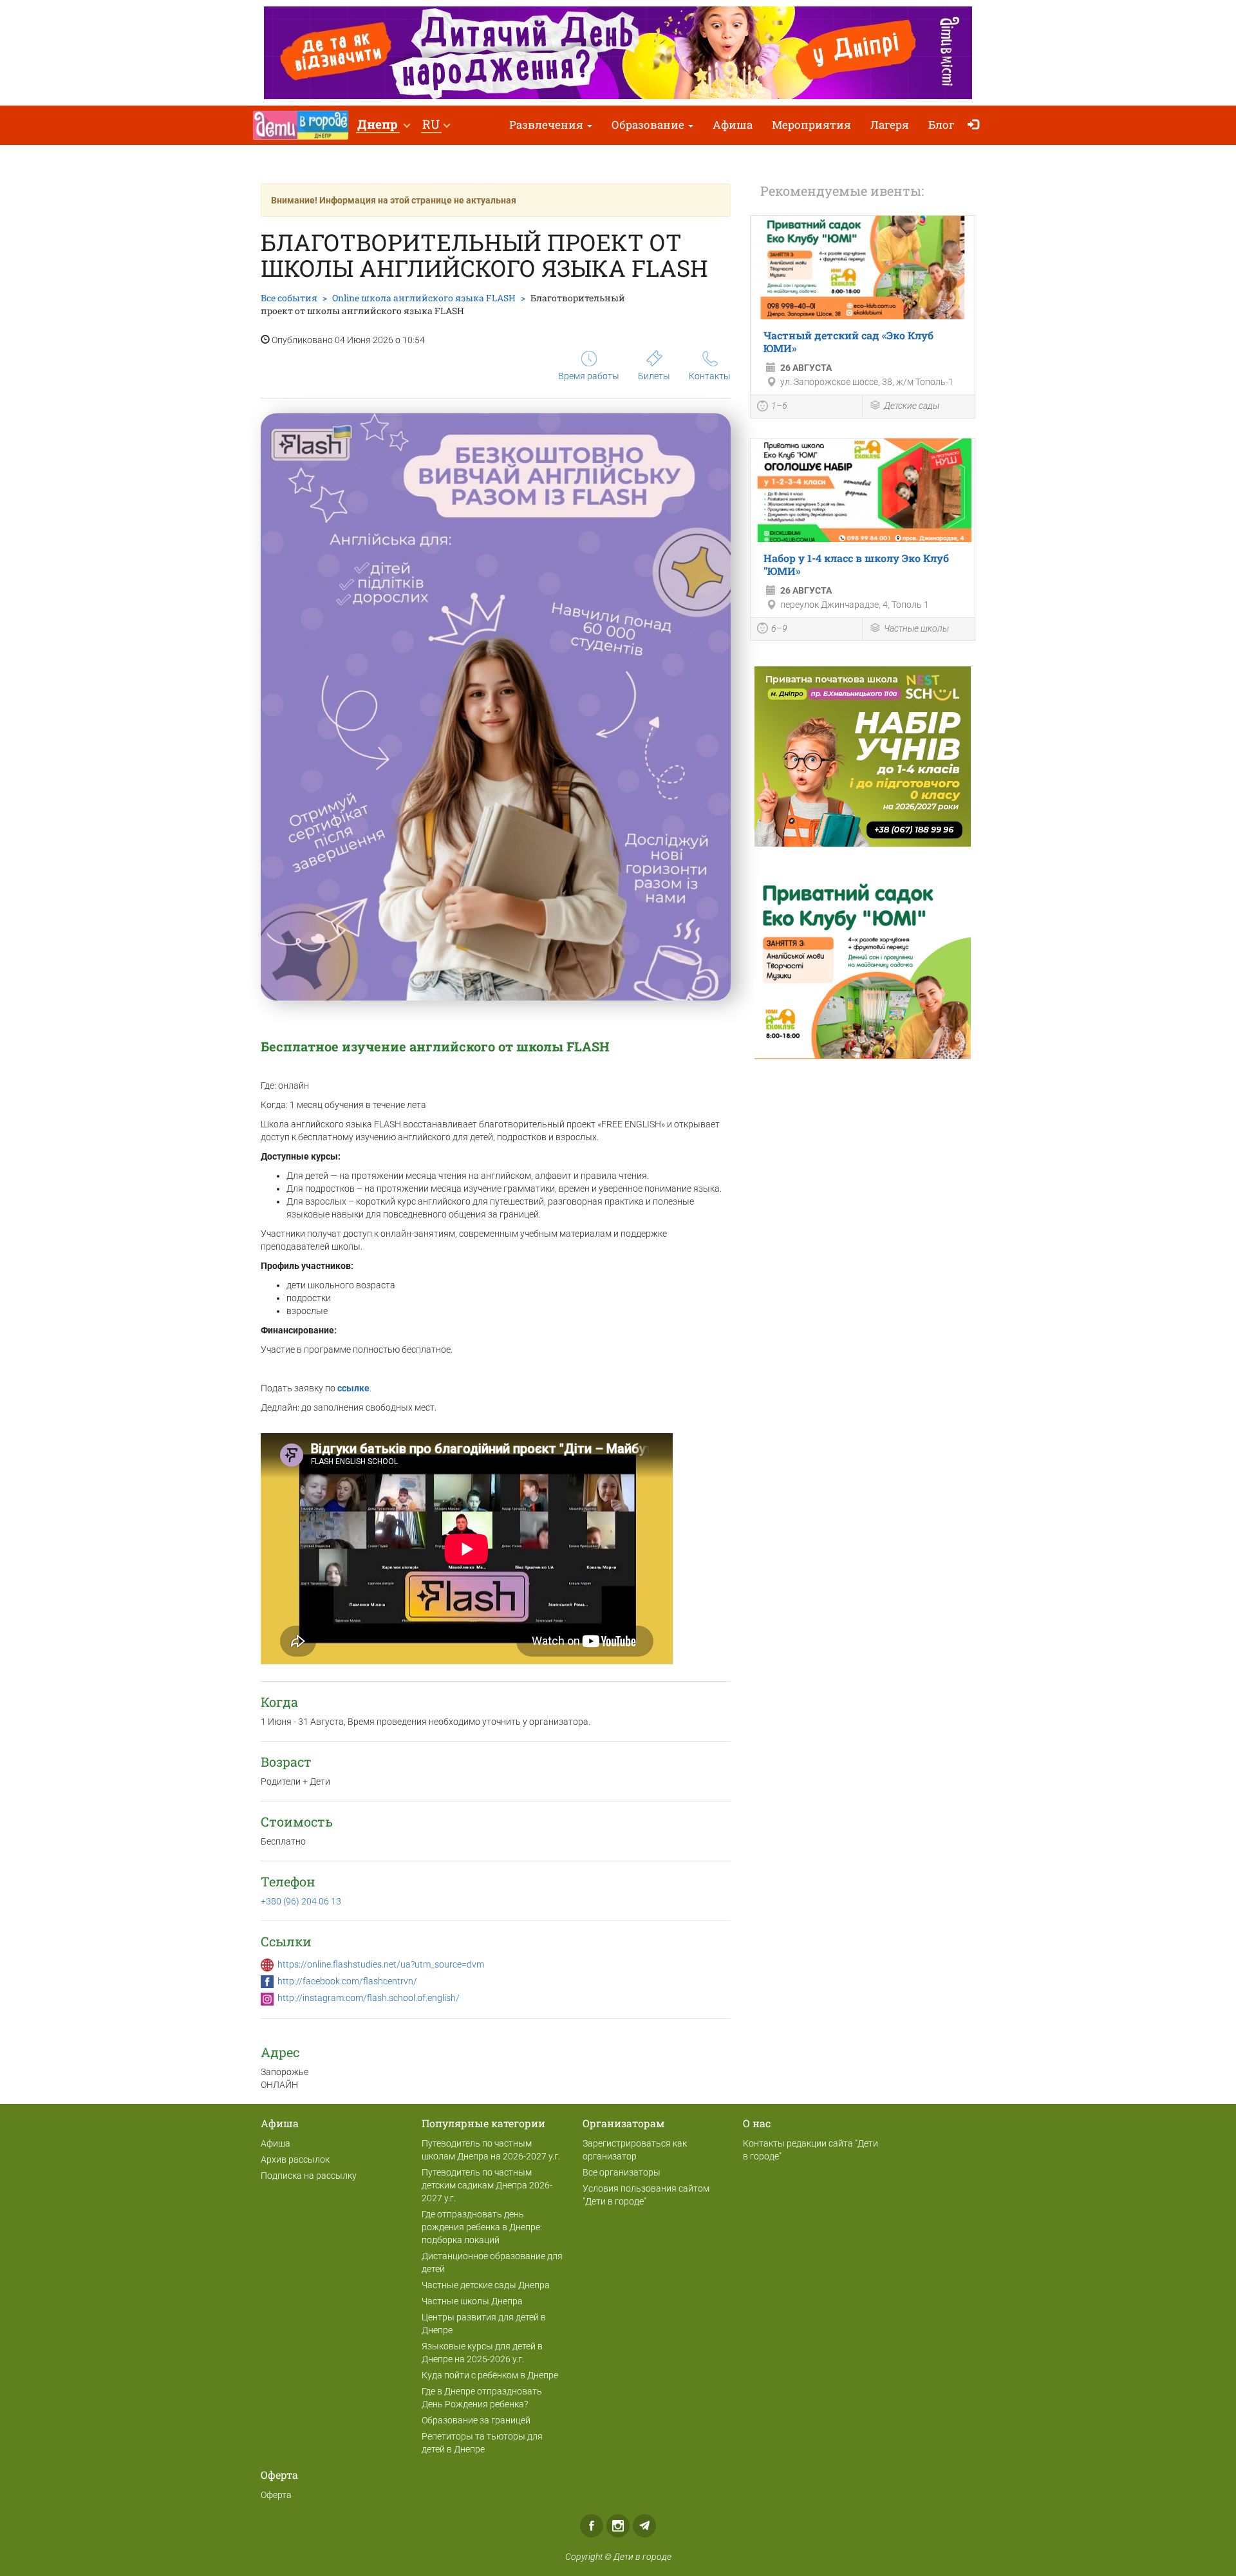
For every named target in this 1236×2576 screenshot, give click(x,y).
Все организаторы (622, 2172)
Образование (649, 125)
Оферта (276, 2495)
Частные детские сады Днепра (486, 2285)
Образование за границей (476, 2420)
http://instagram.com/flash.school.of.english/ (369, 1998)
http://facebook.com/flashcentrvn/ (347, 1981)
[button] (383, 125)
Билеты (654, 376)
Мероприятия (811, 125)
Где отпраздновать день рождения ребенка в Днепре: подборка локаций (482, 2227)
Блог (941, 125)
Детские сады (912, 406)
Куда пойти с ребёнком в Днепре (490, 2375)
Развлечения (548, 125)
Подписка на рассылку (309, 2176)
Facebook (592, 2526)
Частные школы (916, 628)
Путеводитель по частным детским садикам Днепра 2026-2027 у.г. (487, 2185)
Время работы (589, 376)
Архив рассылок (295, 2159)
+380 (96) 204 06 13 (301, 1901)
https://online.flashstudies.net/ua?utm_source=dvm (381, 1964)
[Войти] (976, 125)
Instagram (618, 2526)
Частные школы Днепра (472, 2301)
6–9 (779, 628)
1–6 (779, 406)
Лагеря (890, 125)
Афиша (733, 125)
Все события (289, 298)
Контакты (710, 376)
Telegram (644, 2526)
